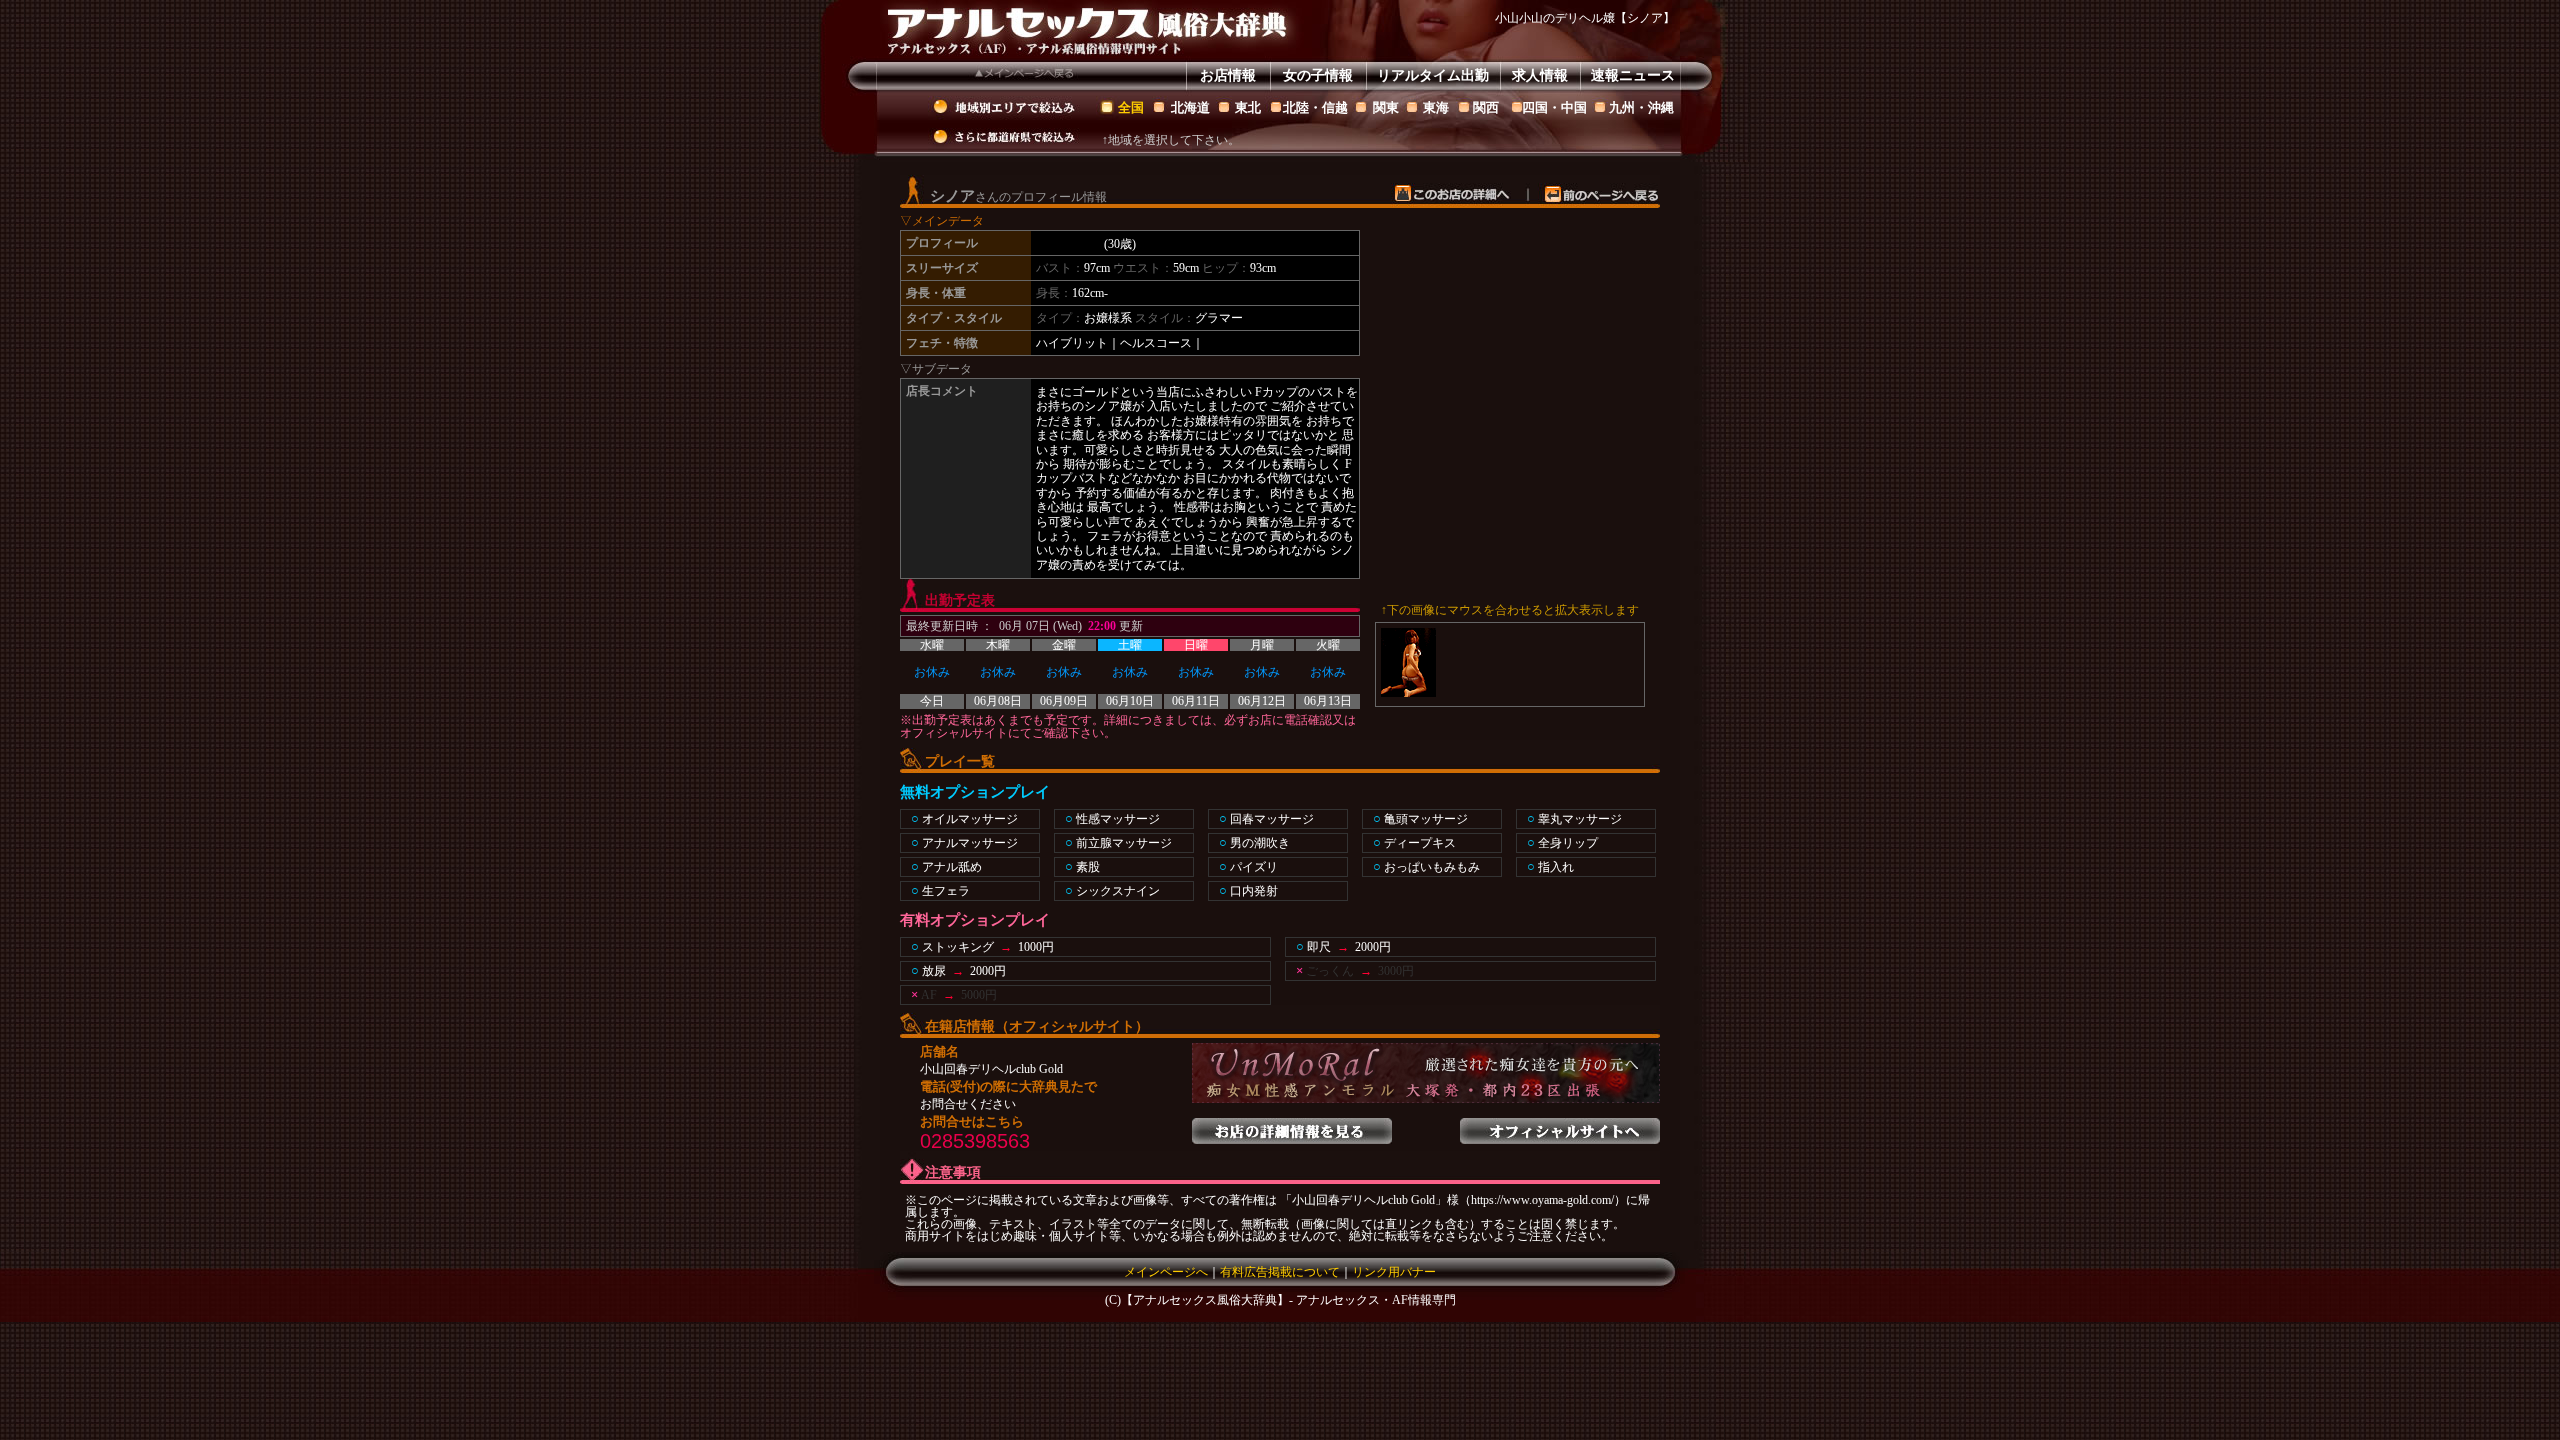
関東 (1386, 107)
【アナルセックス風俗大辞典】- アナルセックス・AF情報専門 (1288, 1300)
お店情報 (1228, 75)
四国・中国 (1554, 107)
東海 (1436, 107)
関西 (1486, 107)
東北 (1248, 107)
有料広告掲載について (1280, 1272)
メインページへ (1166, 1272)
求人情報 (1540, 75)
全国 (1131, 107)
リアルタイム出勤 (1433, 75)
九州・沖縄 (1641, 107)
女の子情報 (1318, 75)
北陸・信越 (1315, 107)
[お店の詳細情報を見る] (1292, 1125)
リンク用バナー (1394, 1272)
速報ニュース (1633, 75)
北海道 (1190, 107)
